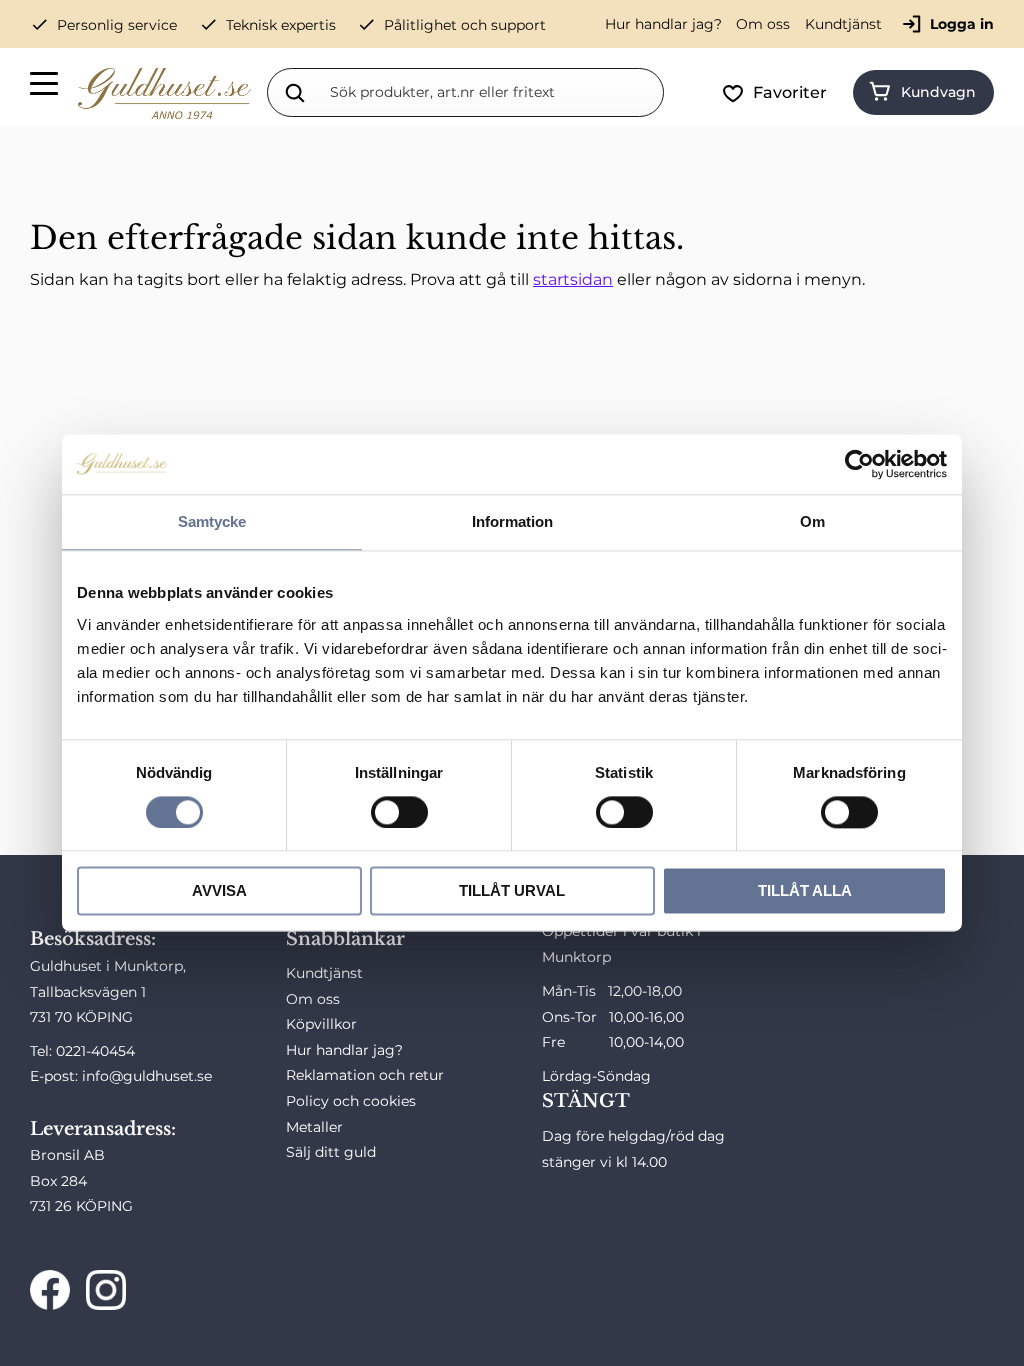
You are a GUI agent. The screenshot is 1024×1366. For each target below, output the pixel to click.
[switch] (399, 812)
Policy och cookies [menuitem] (351, 1101)
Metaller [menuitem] (314, 1127)
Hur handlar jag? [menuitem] (663, 24)
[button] (45, 87)
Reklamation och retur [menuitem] (365, 1075)
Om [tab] (812, 521)
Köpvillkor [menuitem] (321, 1024)
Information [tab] (512, 521)
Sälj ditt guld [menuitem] (331, 1152)
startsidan (573, 279)
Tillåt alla (805, 891)
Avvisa (219, 891)
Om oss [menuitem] (763, 24)
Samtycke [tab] (212, 521)
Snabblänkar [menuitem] (345, 939)
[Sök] (295, 92)
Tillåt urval (512, 891)
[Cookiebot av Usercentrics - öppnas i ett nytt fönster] (859, 464)
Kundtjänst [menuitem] (843, 24)
